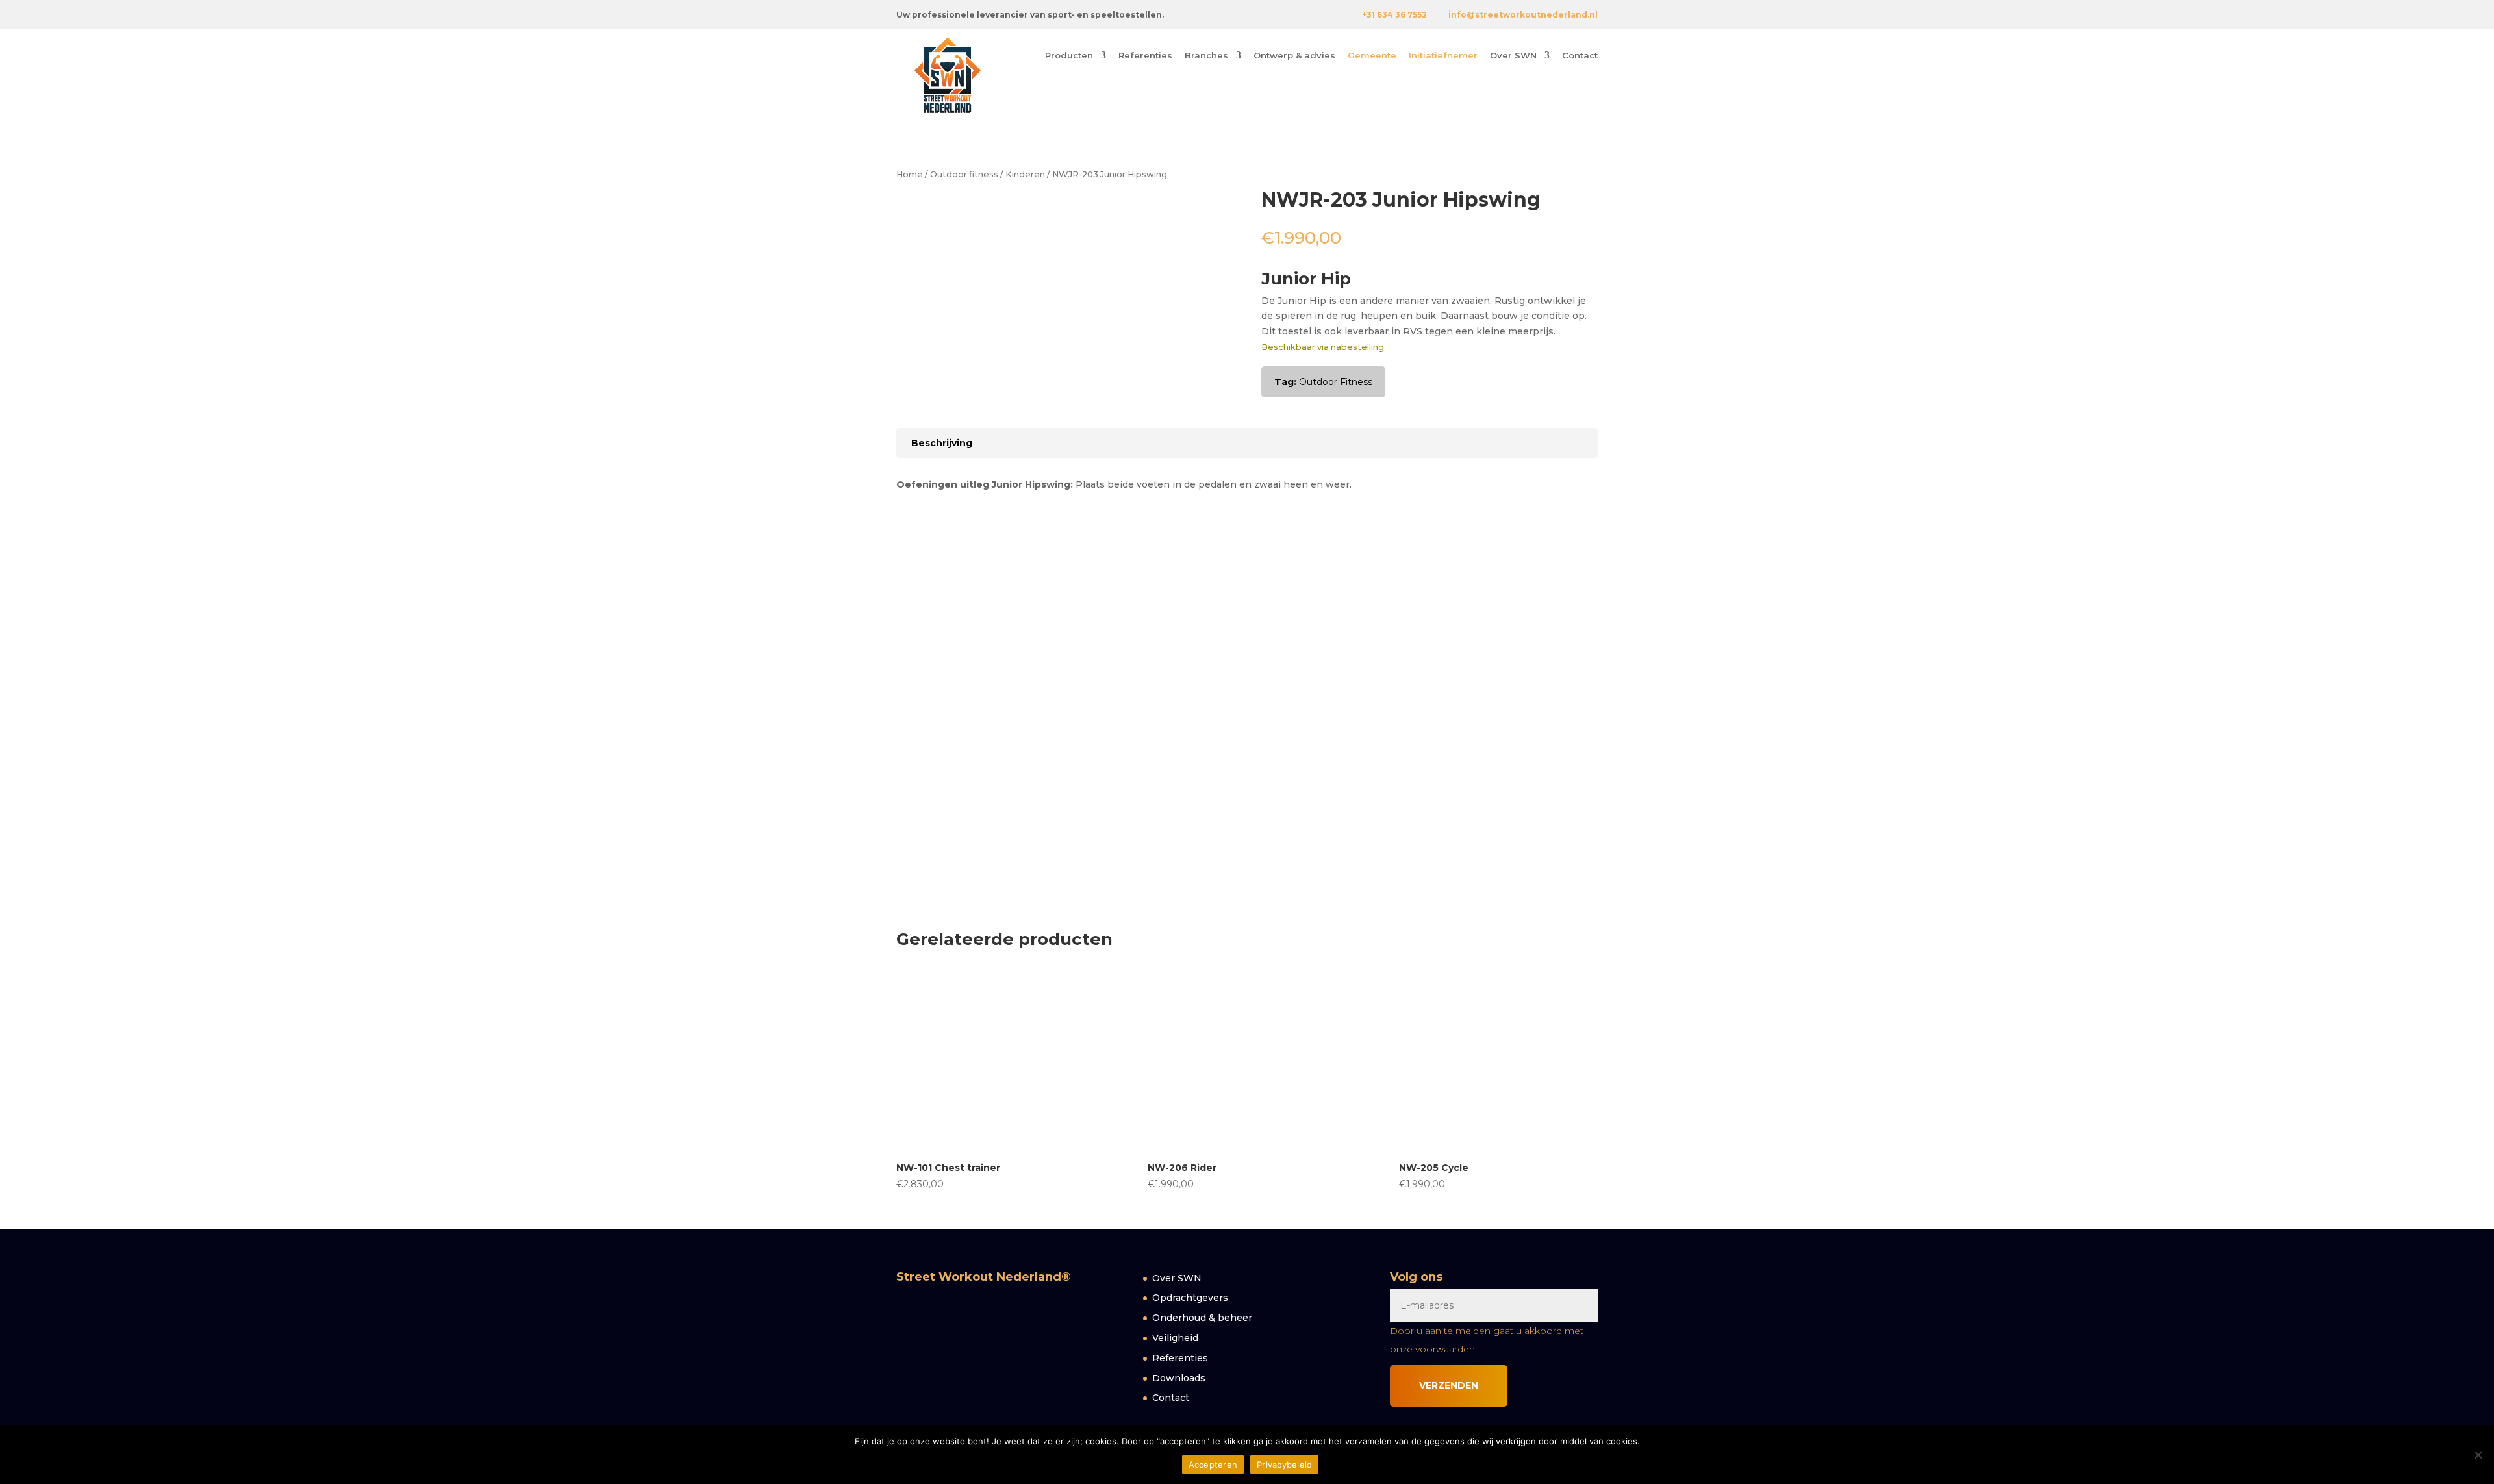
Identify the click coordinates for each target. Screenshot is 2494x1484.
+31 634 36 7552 (1394, 15)
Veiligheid (1175, 1338)
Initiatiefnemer (1443, 56)
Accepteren (1213, 1465)
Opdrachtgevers (1190, 1298)
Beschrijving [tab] (942, 443)
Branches (1206, 56)
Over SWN (1513, 56)
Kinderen (1025, 174)
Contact (1580, 56)
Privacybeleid (1284, 1465)
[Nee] (2478, 1455)
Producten (1069, 56)
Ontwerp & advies (1294, 56)
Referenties (1145, 56)
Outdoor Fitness (1336, 382)
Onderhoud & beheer (1202, 1318)
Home (910, 174)
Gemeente (1372, 56)
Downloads (1179, 1378)
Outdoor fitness (964, 174)
